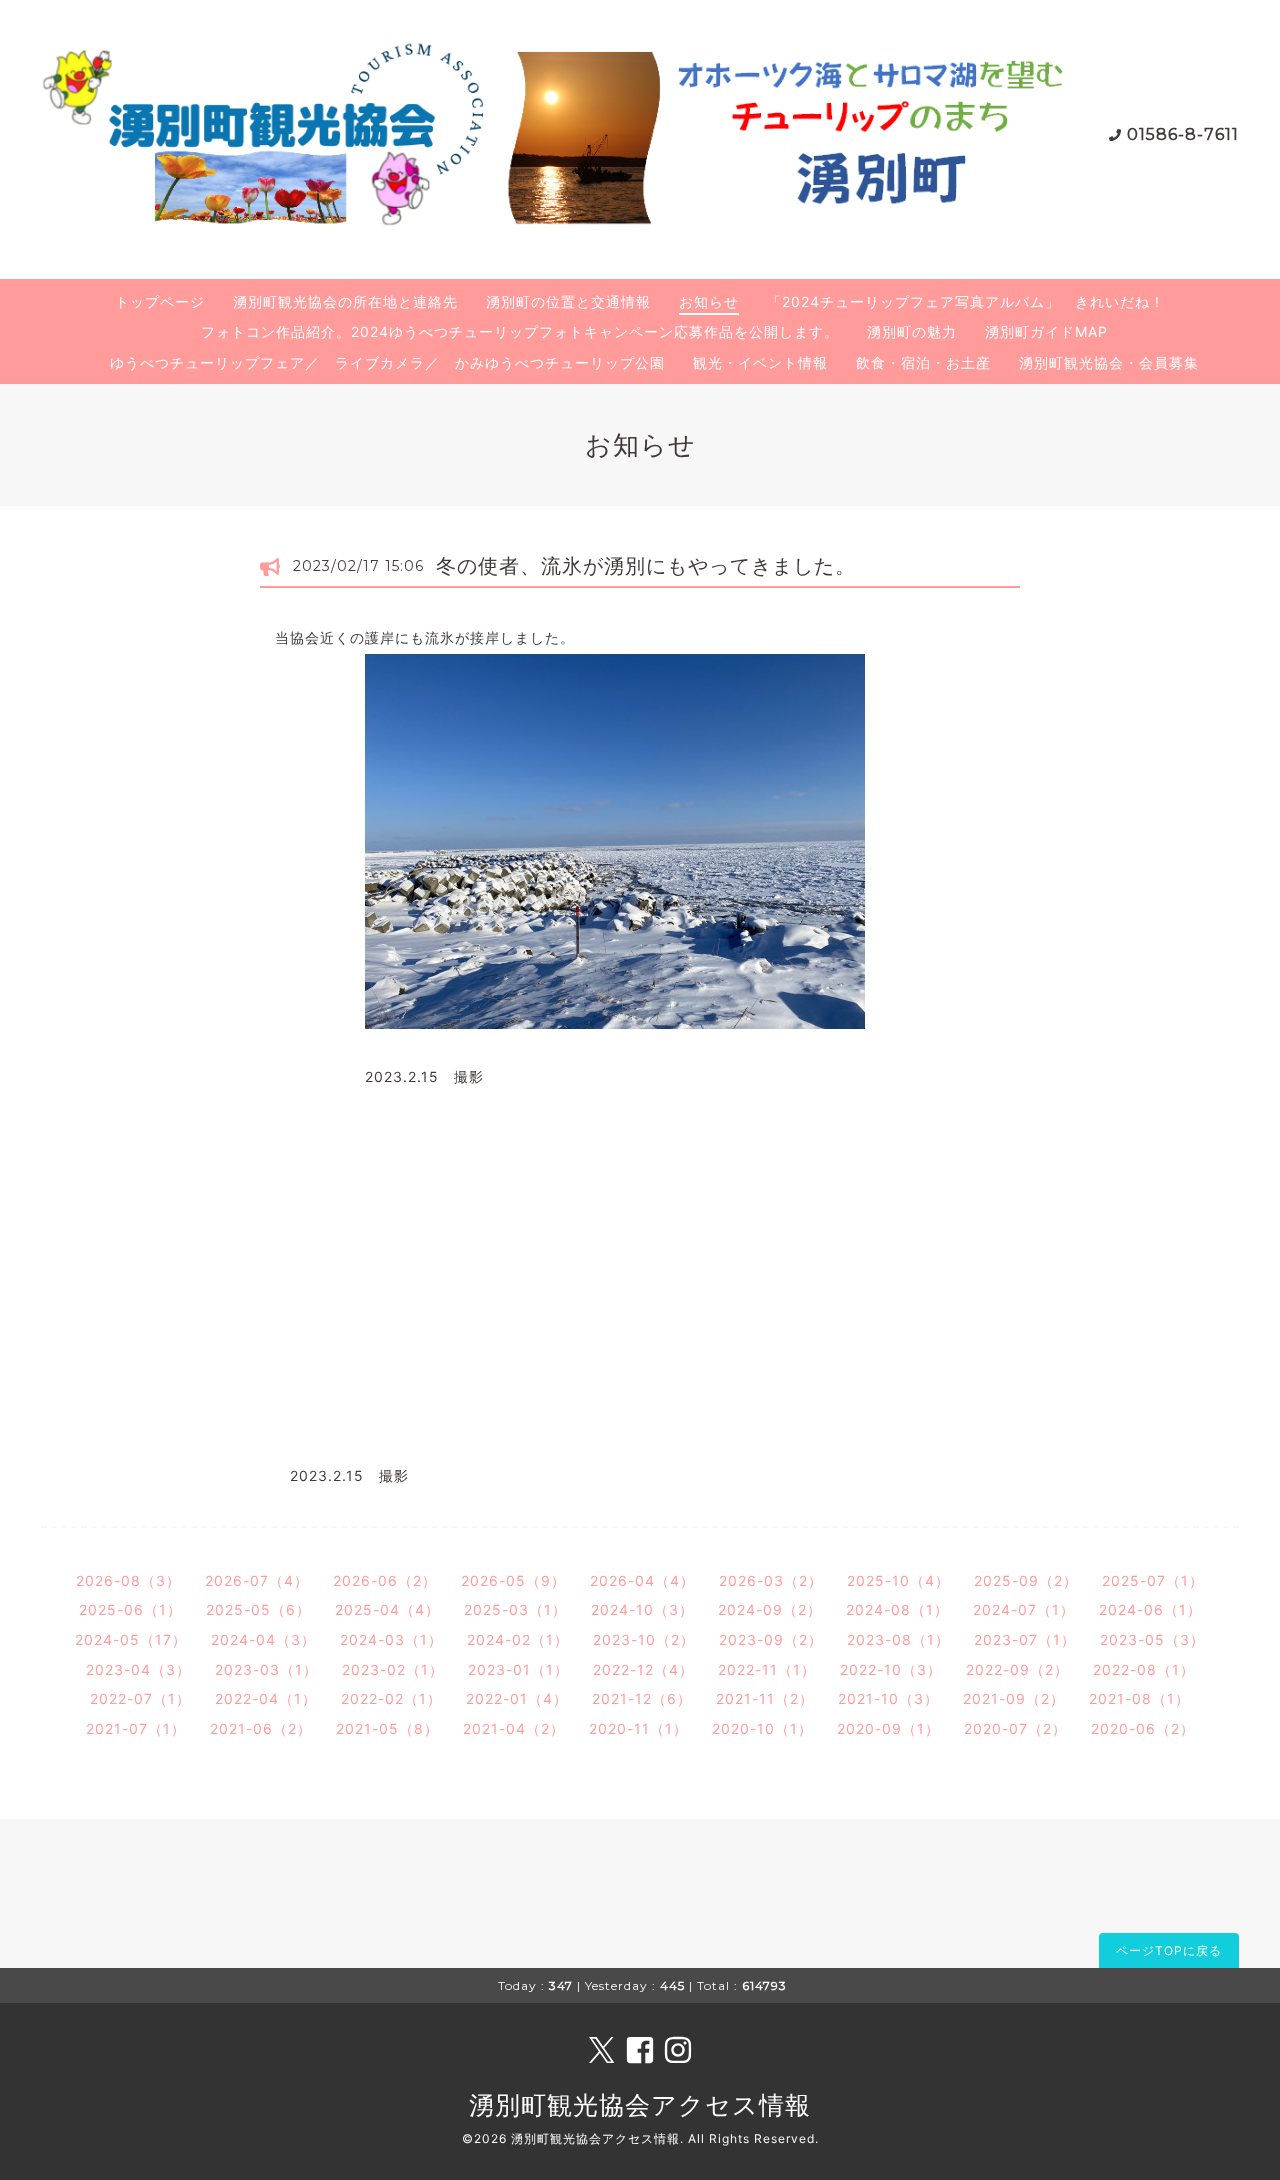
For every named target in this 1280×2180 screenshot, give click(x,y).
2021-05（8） (387, 1728)
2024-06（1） (1150, 1609)
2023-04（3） (138, 1669)
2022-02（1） (391, 1698)
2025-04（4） (387, 1609)
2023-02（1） (393, 1669)
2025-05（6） (258, 1609)
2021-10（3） (888, 1698)
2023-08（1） (898, 1639)
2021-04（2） (514, 1728)
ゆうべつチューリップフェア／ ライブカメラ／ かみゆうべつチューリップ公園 (387, 362)
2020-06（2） (1143, 1728)
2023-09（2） (771, 1639)
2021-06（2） (261, 1728)
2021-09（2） (1014, 1698)
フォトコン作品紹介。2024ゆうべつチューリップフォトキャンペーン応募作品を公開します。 (520, 331)
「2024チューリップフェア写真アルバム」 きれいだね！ (966, 301)
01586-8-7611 (1183, 134)
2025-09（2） (1026, 1580)
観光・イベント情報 (760, 362)
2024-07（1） (1024, 1609)
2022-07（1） (140, 1698)
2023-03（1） (266, 1669)
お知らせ (709, 301)
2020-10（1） (762, 1728)
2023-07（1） (1025, 1639)
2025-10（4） (898, 1580)
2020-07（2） (1015, 1728)
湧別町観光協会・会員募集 (1109, 362)
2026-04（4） (642, 1580)
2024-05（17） (131, 1639)
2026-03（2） (771, 1580)
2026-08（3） (128, 1580)
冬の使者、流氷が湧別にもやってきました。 (646, 566)
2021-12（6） (642, 1698)
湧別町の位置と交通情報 (568, 301)
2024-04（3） (263, 1639)
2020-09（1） (888, 1728)
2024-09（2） (770, 1609)
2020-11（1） (638, 1728)
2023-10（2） (644, 1639)
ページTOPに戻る (1169, 1950)
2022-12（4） (643, 1669)
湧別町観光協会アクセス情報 (640, 2105)
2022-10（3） (891, 1669)
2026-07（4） (257, 1580)
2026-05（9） (513, 1580)
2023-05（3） (1152, 1639)
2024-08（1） (897, 1609)
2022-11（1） (767, 1669)
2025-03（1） (515, 1609)
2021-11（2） (765, 1698)
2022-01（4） (517, 1698)
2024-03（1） (391, 1639)
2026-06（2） (385, 1580)
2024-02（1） (518, 1639)
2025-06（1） (130, 1609)
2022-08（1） (1144, 1669)
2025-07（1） (1153, 1580)
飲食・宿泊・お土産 (923, 362)
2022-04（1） (266, 1698)
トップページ (160, 301)
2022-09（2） (1017, 1669)
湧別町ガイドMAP (1046, 331)
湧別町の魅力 (912, 331)
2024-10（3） (642, 1609)
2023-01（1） (518, 1669)
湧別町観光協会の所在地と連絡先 (345, 301)
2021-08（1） (1139, 1698)
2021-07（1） (136, 1728)
